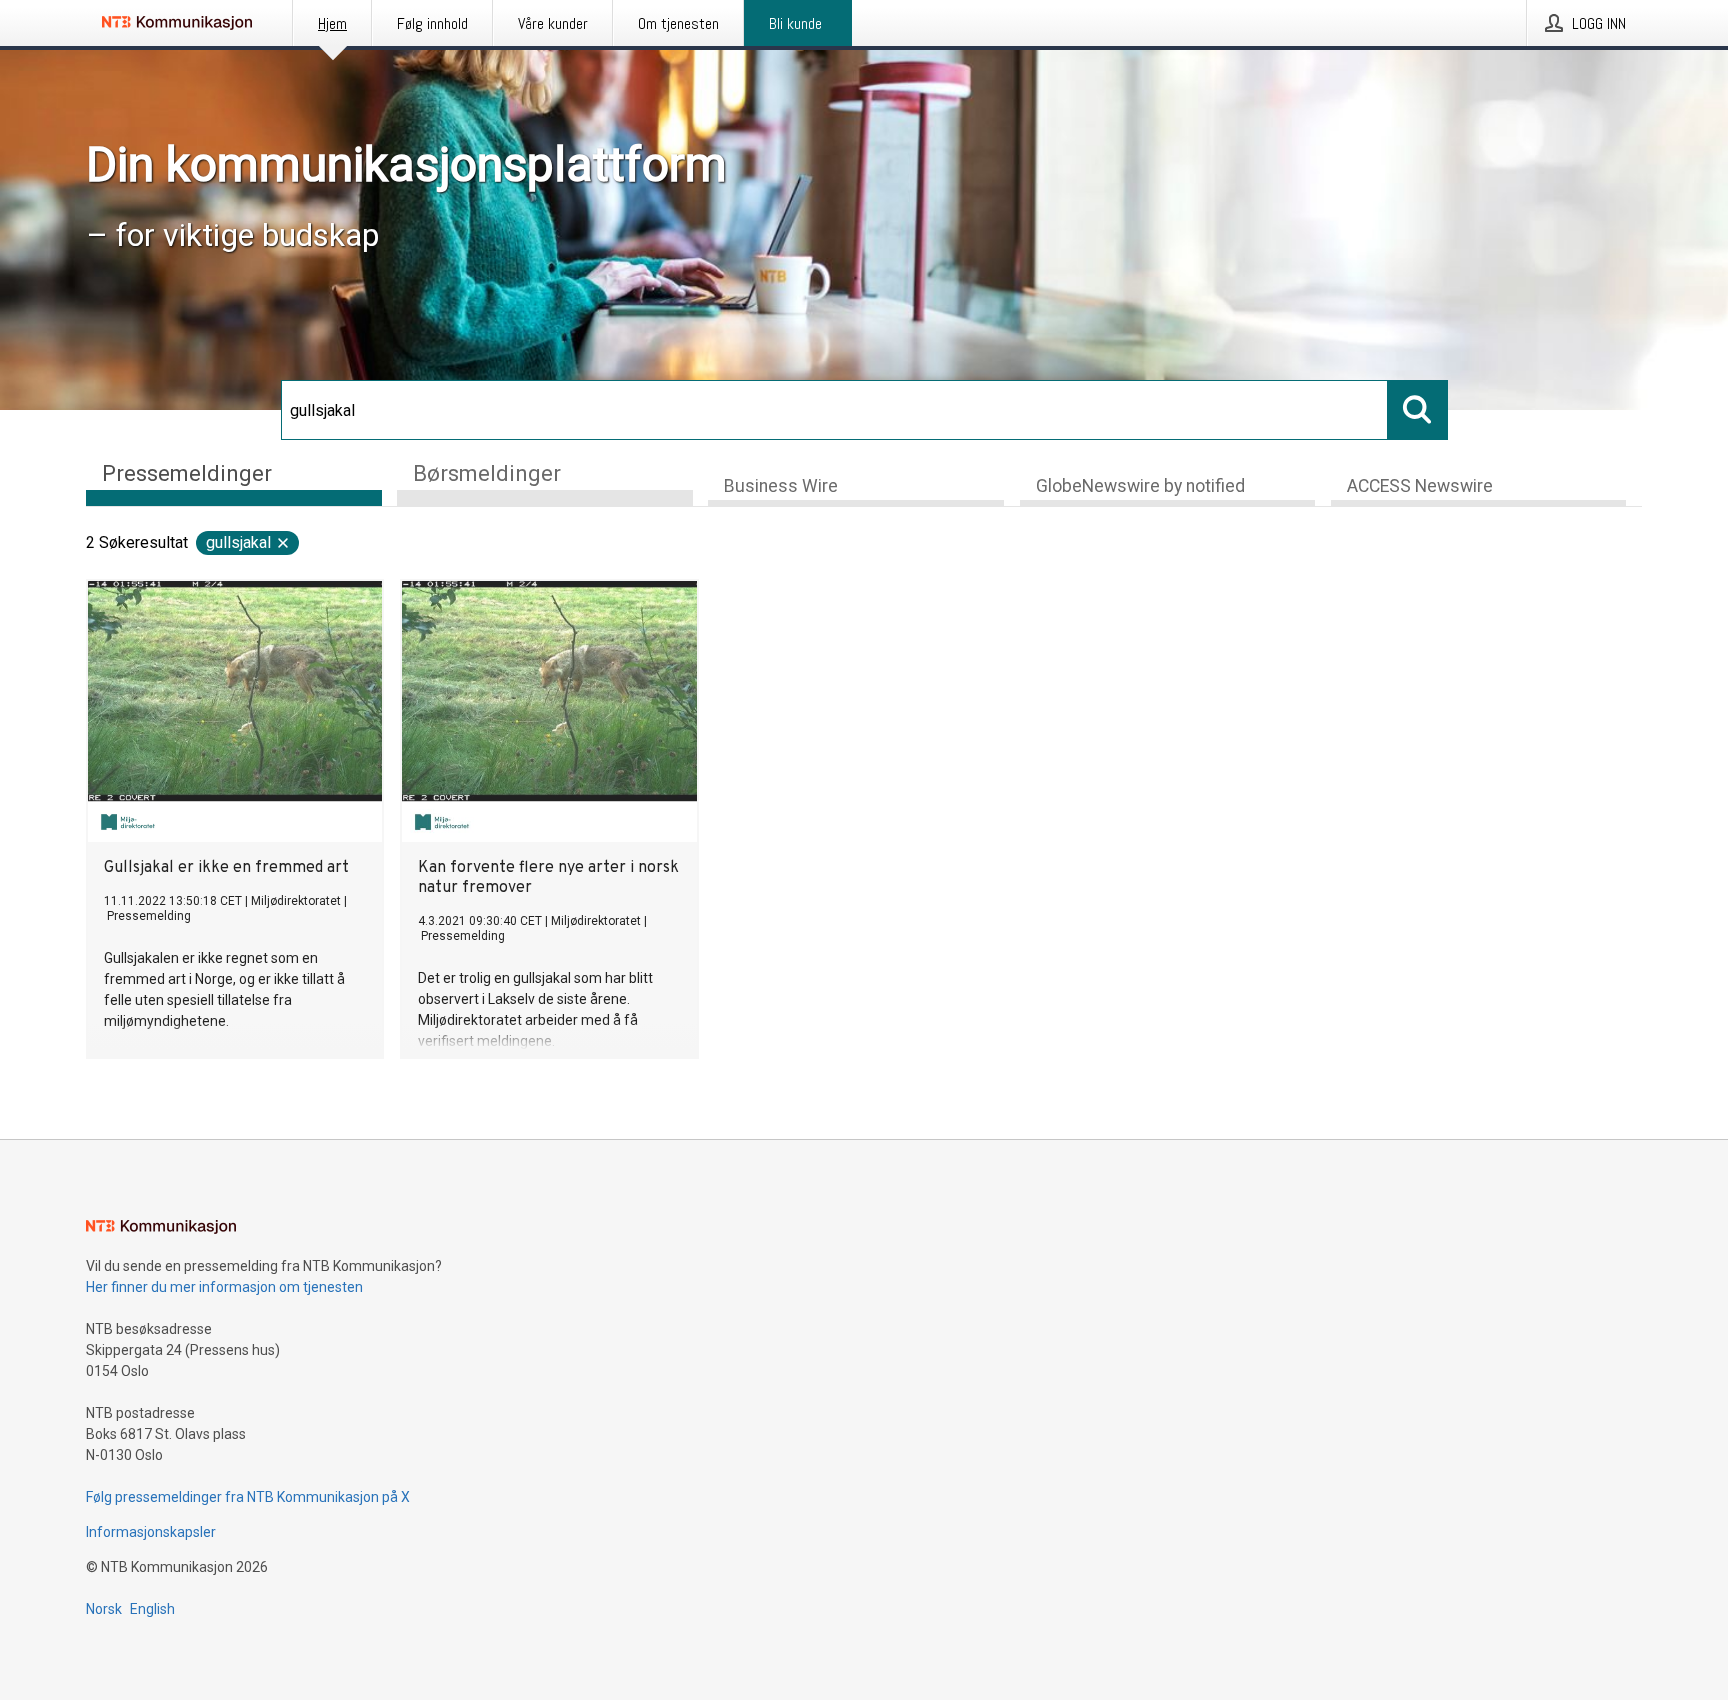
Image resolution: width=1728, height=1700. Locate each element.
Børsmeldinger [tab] (487, 473)
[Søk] (1418, 410)
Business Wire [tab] (781, 486)
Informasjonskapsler (151, 1532)
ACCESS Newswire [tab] (1420, 486)
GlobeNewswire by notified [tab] (1140, 486)
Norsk (104, 1609)
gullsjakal (238, 542)
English (152, 1609)
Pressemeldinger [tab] (187, 473)
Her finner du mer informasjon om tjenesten (224, 1287)
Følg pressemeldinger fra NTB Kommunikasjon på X (248, 1497)
